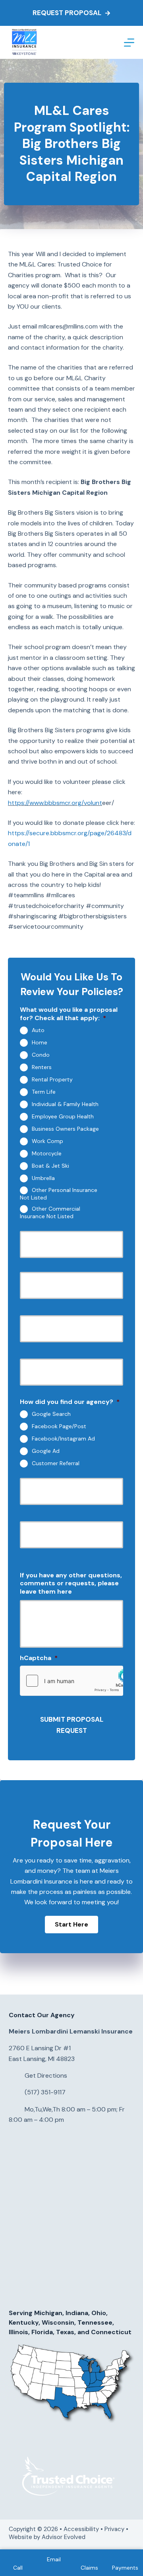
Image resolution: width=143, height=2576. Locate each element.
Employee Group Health (63, 1116)
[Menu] (129, 43)
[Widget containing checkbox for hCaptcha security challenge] (71, 1681)
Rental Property (52, 1079)
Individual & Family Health (65, 1104)
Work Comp (47, 1141)
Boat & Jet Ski (50, 1166)
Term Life (44, 1092)
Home (40, 1042)
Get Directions (46, 2075)
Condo (41, 1055)
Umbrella (43, 1178)
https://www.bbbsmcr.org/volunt (55, 803)
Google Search (51, 1414)
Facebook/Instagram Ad (63, 1439)
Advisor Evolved (64, 2537)
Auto (38, 1030)
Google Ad (46, 1451)
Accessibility (81, 2529)
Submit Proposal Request (72, 1725)
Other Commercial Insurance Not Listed (50, 1212)
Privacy (114, 2529)
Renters (42, 1067)
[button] (71, 1925)
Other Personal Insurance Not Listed (59, 1194)
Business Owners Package (65, 1129)
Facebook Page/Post (59, 1426)
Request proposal (67, 13)
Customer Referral (56, 1463)
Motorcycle (47, 1153)
